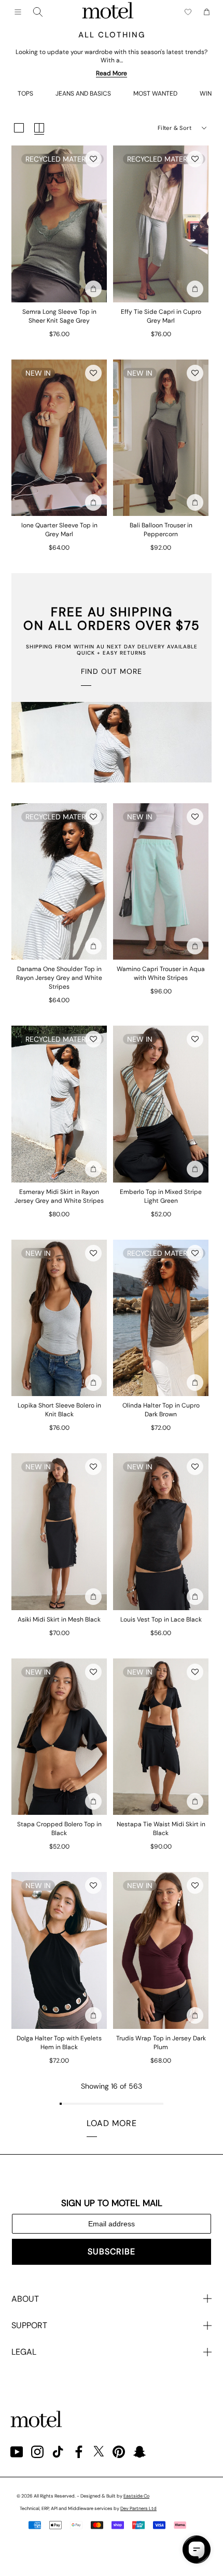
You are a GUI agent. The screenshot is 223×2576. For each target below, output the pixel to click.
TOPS (25, 94)
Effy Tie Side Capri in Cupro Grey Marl (161, 316)
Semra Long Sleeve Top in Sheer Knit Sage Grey (59, 316)
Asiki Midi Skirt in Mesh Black (59, 1619)
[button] (93, 159)
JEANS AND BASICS (83, 94)
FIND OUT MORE (112, 671)
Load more (112, 2123)
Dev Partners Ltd (138, 2508)
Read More (112, 73)
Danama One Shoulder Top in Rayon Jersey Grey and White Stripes (59, 978)
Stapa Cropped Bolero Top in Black (59, 1829)
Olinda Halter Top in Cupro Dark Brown (161, 1410)
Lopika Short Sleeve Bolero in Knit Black (59, 1410)
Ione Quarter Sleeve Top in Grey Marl (59, 530)
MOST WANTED (155, 94)
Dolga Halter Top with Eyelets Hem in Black (59, 2043)
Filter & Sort (175, 128)
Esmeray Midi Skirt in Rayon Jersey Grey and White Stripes (59, 1196)
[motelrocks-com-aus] (108, 12)
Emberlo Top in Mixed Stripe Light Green (161, 1196)
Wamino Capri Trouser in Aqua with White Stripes (161, 973)
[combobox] (38, 12)
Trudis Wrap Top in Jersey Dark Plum (161, 2043)
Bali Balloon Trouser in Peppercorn (161, 530)
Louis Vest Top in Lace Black (161, 1619)
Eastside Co (136, 2496)
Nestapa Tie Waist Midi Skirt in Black (161, 1829)
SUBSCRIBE (112, 2252)
